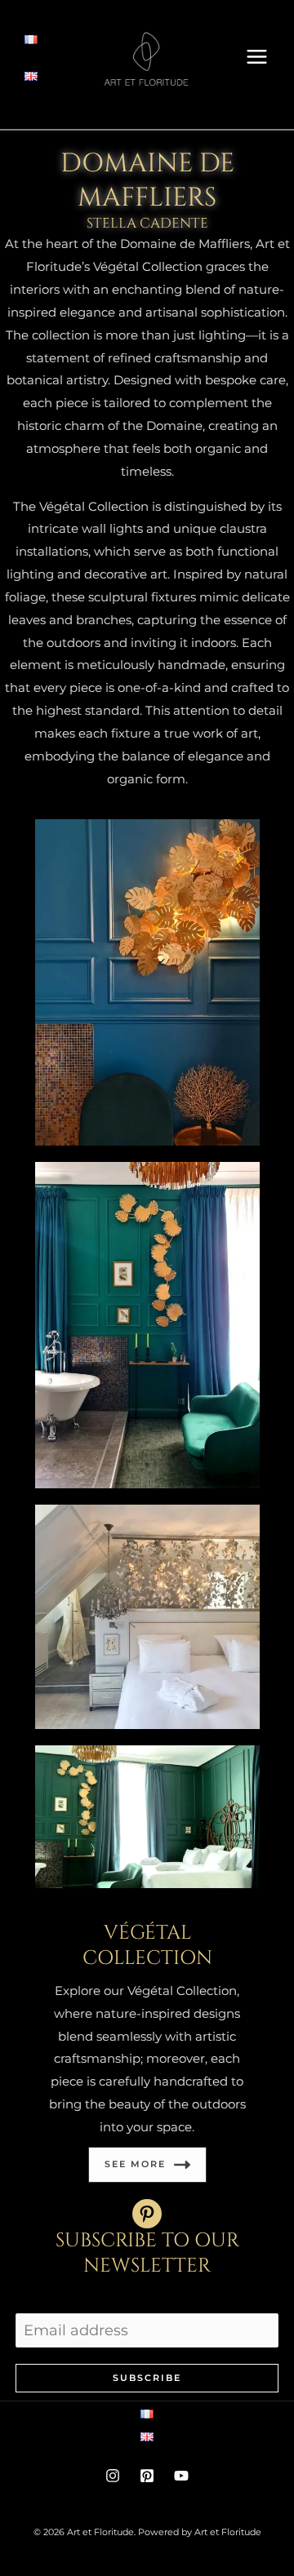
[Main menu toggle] (257, 56)
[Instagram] (113, 2476)
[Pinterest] (147, 2476)
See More (135, 2164)
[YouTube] (181, 2476)
